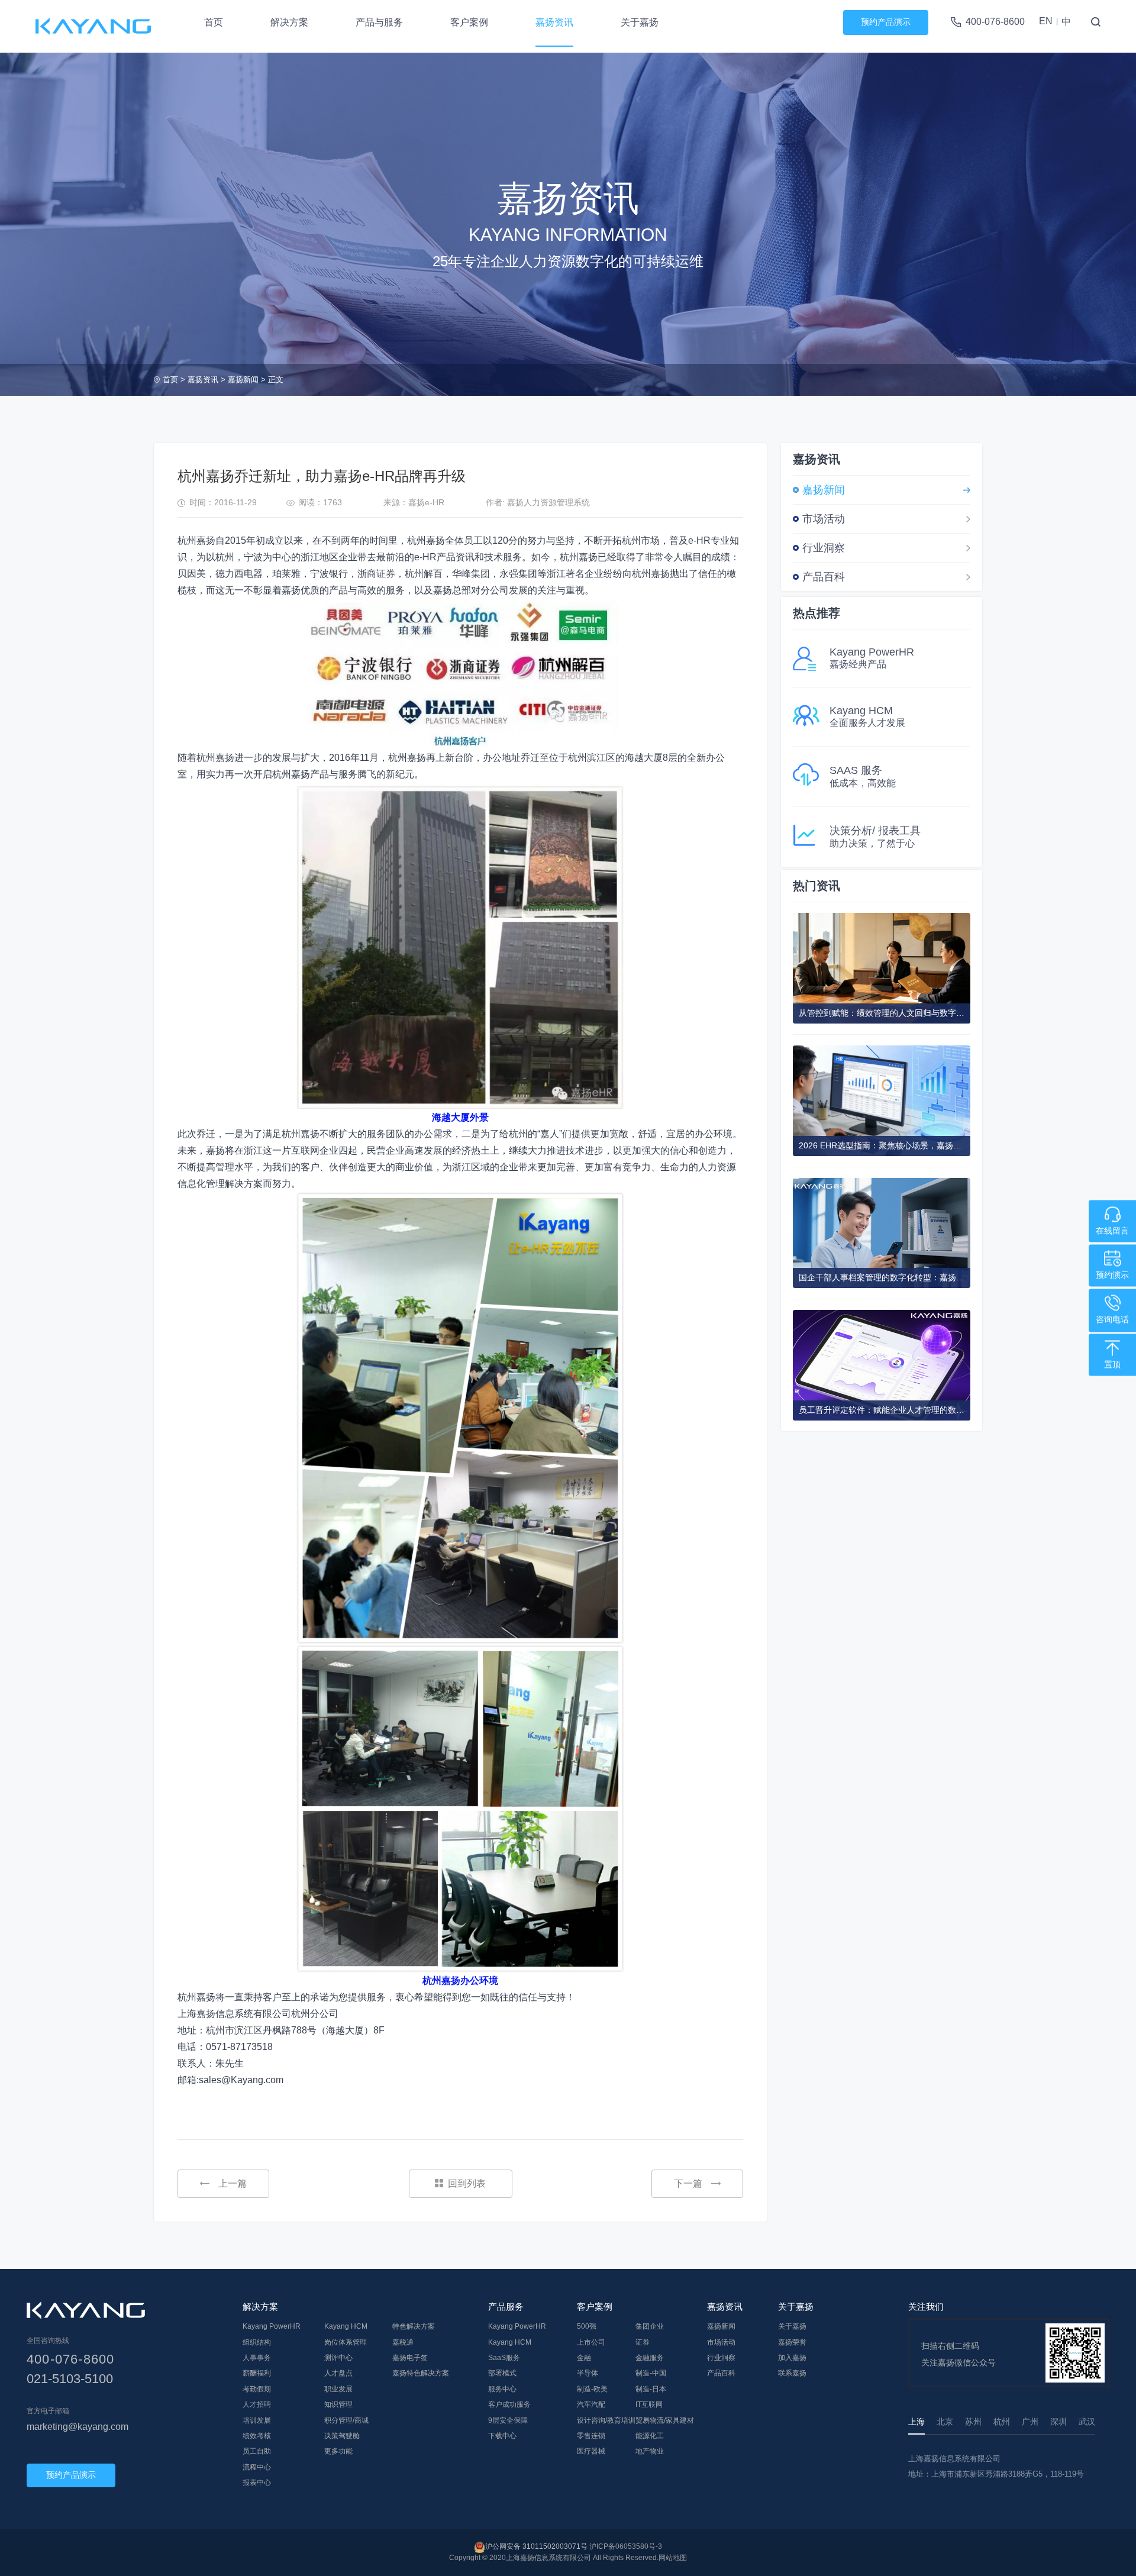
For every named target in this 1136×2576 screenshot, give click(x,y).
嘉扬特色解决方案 (421, 2373)
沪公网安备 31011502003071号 (536, 2546)
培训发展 (257, 2420)
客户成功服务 (509, 2404)
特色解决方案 (414, 2326)
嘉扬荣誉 (792, 2342)
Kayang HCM (346, 2326)
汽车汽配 (591, 2404)
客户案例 (469, 22)
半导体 (588, 2373)
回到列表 (467, 2183)
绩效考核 (257, 2436)
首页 (214, 22)
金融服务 (650, 2358)
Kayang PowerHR (272, 2326)
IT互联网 (649, 2404)
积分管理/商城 (346, 2420)
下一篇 (688, 2183)
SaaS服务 (504, 2358)
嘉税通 (403, 2342)
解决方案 (289, 22)
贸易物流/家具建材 (665, 2420)
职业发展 (338, 2389)
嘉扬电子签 (410, 2358)
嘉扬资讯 (554, 22)
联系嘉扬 (792, 2373)
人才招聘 (257, 2404)
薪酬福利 (257, 2373)
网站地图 (673, 2558)
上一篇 (233, 2183)
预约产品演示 (886, 22)
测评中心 (338, 2358)
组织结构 (257, 2342)
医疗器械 (591, 2451)
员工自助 (257, 2451)
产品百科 (824, 577)
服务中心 (502, 2389)
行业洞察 (824, 548)
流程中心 (257, 2467)
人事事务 (257, 2358)
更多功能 (338, 2451)
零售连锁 (591, 2436)
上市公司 (591, 2342)
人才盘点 (338, 2373)
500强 (587, 2326)
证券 (643, 2342)
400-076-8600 (995, 22)
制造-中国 (651, 2373)
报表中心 (257, 2483)
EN (1046, 21)
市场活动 (824, 519)
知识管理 (338, 2404)
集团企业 (650, 2326)
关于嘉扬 (640, 22)
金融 (584, 2358)
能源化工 (650, 2436)
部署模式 (502, 2373)
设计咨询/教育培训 (606, 2420)
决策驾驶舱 (342, 2436)
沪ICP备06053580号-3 (626, 2546)
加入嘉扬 (792, 2358)
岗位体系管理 (346, 2342)
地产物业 (650, 2451)
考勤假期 (257, 2389)
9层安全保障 (508, 2420)
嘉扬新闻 (243, 380)
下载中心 (502, 2436)
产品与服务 (379, 22)
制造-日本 (651, 2389)
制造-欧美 (592, 2389)
